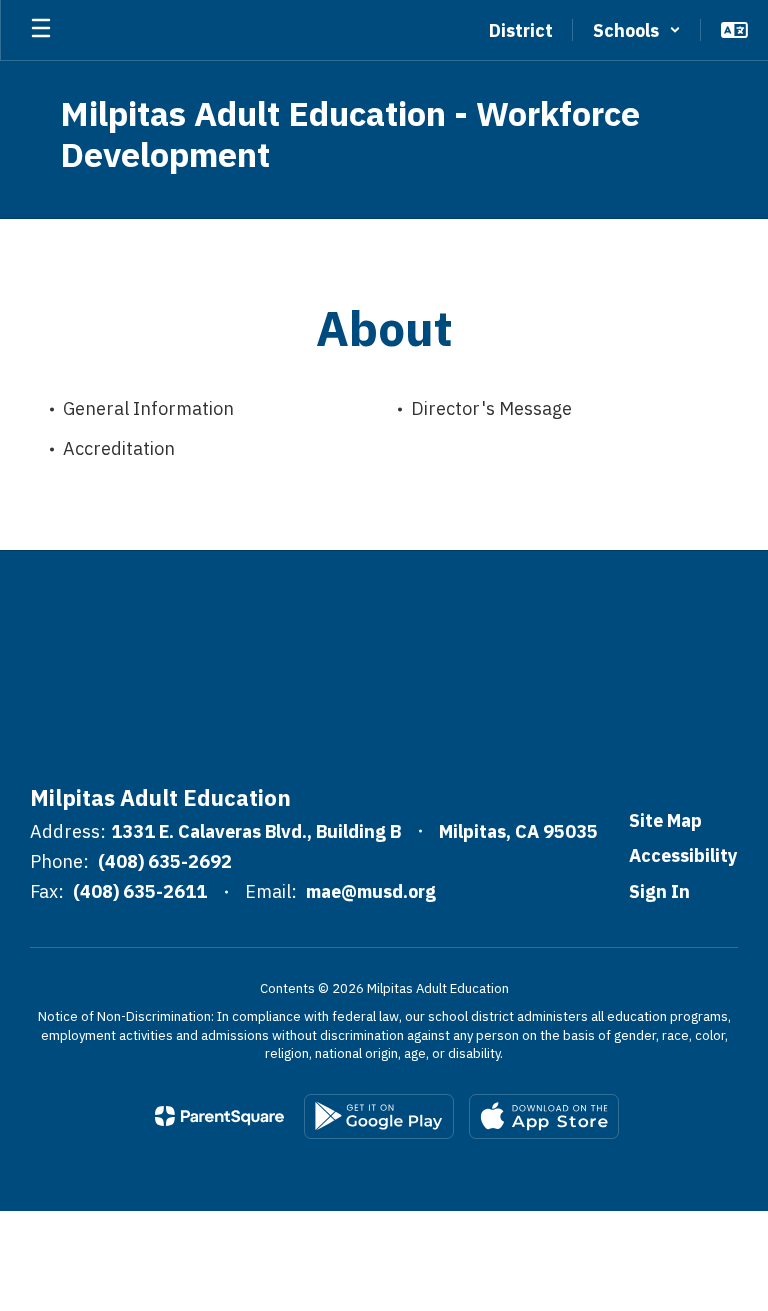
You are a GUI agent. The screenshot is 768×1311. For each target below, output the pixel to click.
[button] (637, 30)
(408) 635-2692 (165, 861)
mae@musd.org (371, 891)
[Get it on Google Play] (379, 1116)
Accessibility (683, 855)
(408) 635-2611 (140, 891)
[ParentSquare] (219, 1116)
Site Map (665, 820)
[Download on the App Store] (544, 1116)
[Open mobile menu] (41, 30)
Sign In (659, 891)
